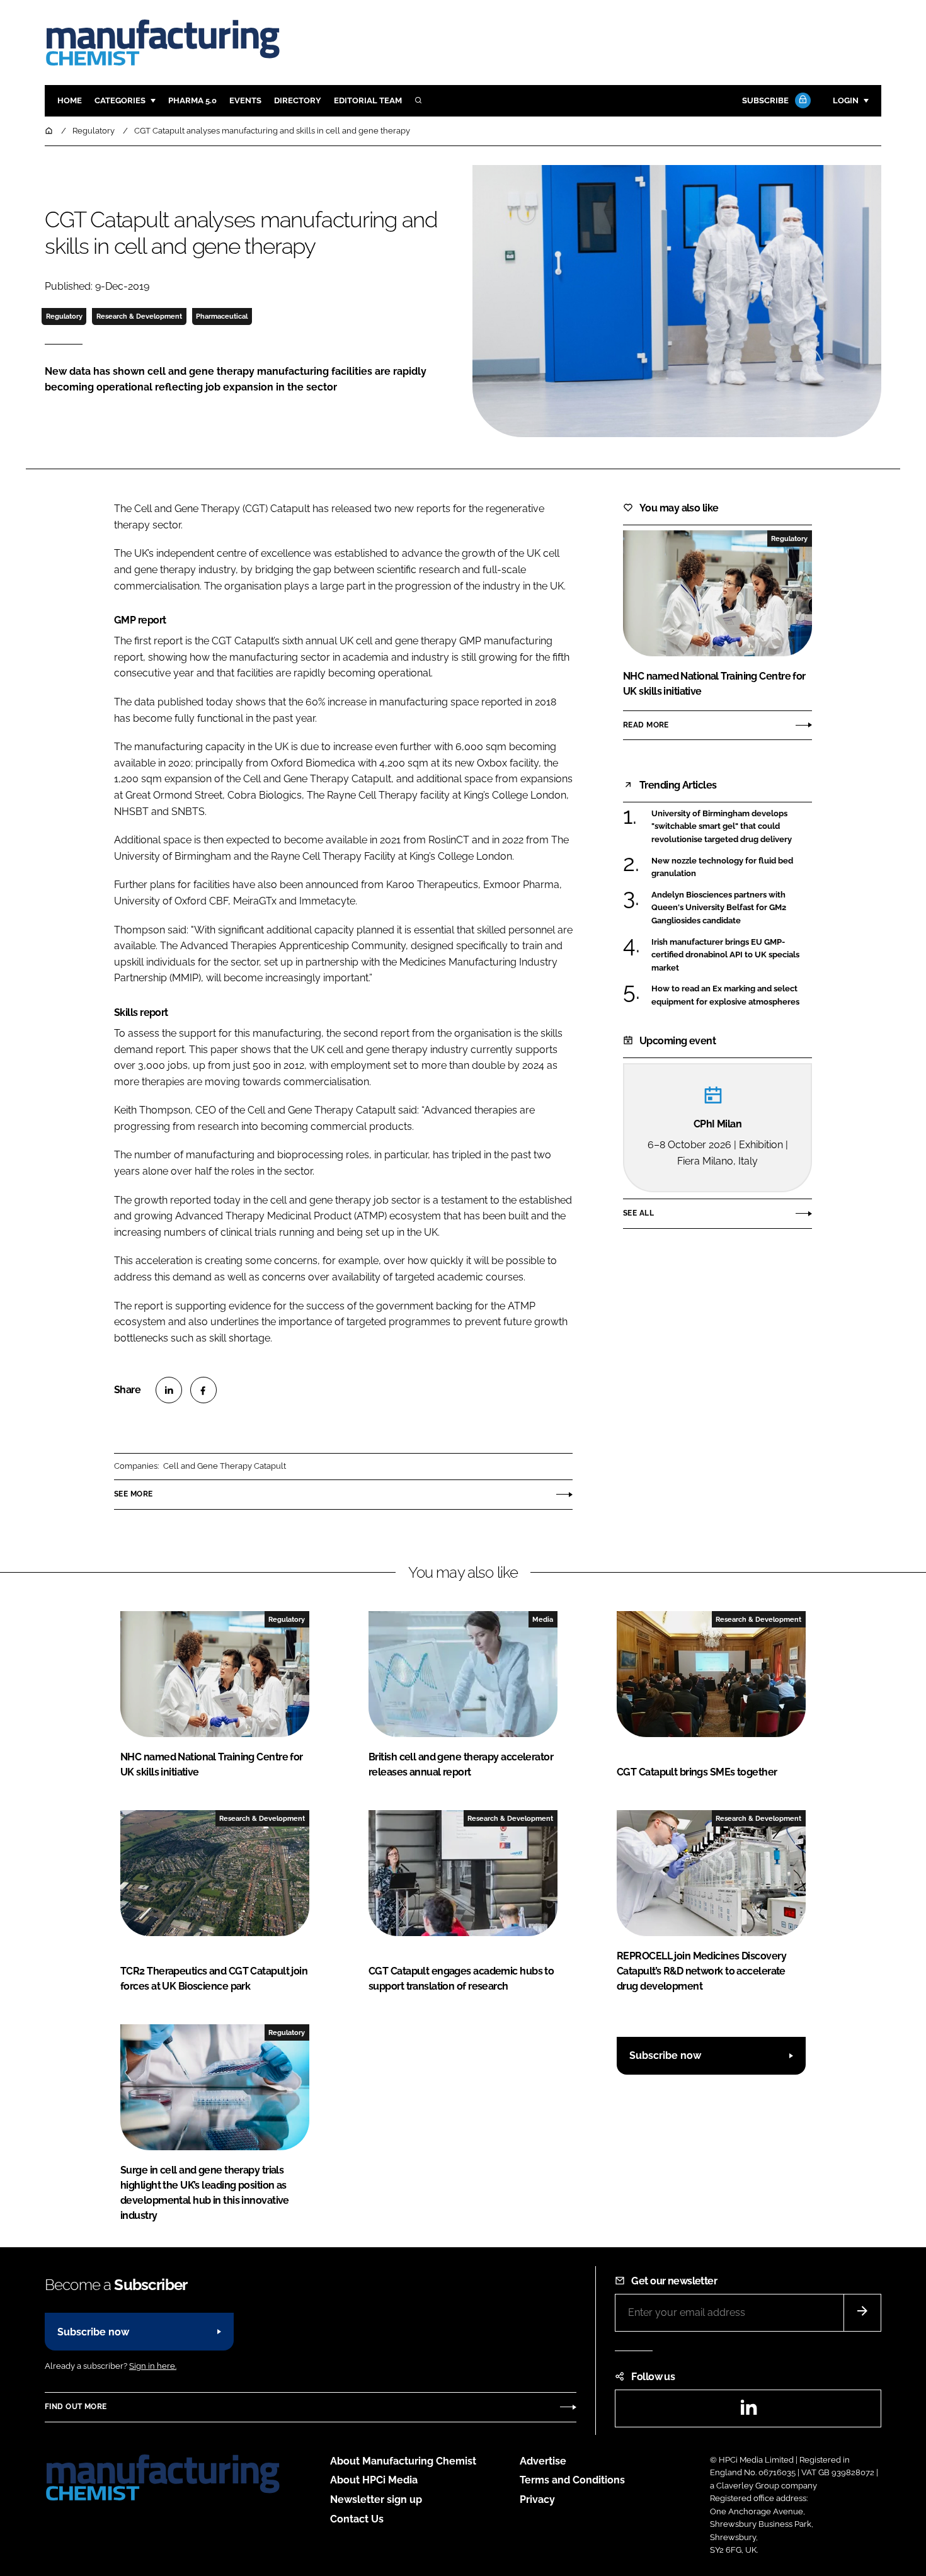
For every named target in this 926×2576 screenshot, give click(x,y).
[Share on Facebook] (203, 1390)
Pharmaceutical (222, 316)
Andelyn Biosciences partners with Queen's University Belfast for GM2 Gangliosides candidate (719, 908)
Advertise (543, 2461)
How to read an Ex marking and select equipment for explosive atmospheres (725, 995)
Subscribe (765, 100)
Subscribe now (665, 2055)
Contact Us (357, 2519)
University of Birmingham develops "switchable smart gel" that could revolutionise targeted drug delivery (722, 827)
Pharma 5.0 (192, 100)
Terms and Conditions (572, 2480)
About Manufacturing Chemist (403, 2461)
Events (245, 100)
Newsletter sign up (376, 2499)
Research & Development (139, 316)
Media (543, 1619)
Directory (298, 100)
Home (70, 100)
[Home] (50, 131)
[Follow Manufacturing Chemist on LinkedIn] (748, 2411)
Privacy (537, 2499)
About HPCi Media (374, 2480)
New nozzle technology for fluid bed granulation (722, 868)
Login (846, 100)
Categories (120, 100)
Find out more (76, 2407)
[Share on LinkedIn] (169, 1390)
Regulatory (64, 316)
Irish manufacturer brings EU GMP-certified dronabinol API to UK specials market (725, 955)
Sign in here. (153, 2366)
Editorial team (368, 100)
